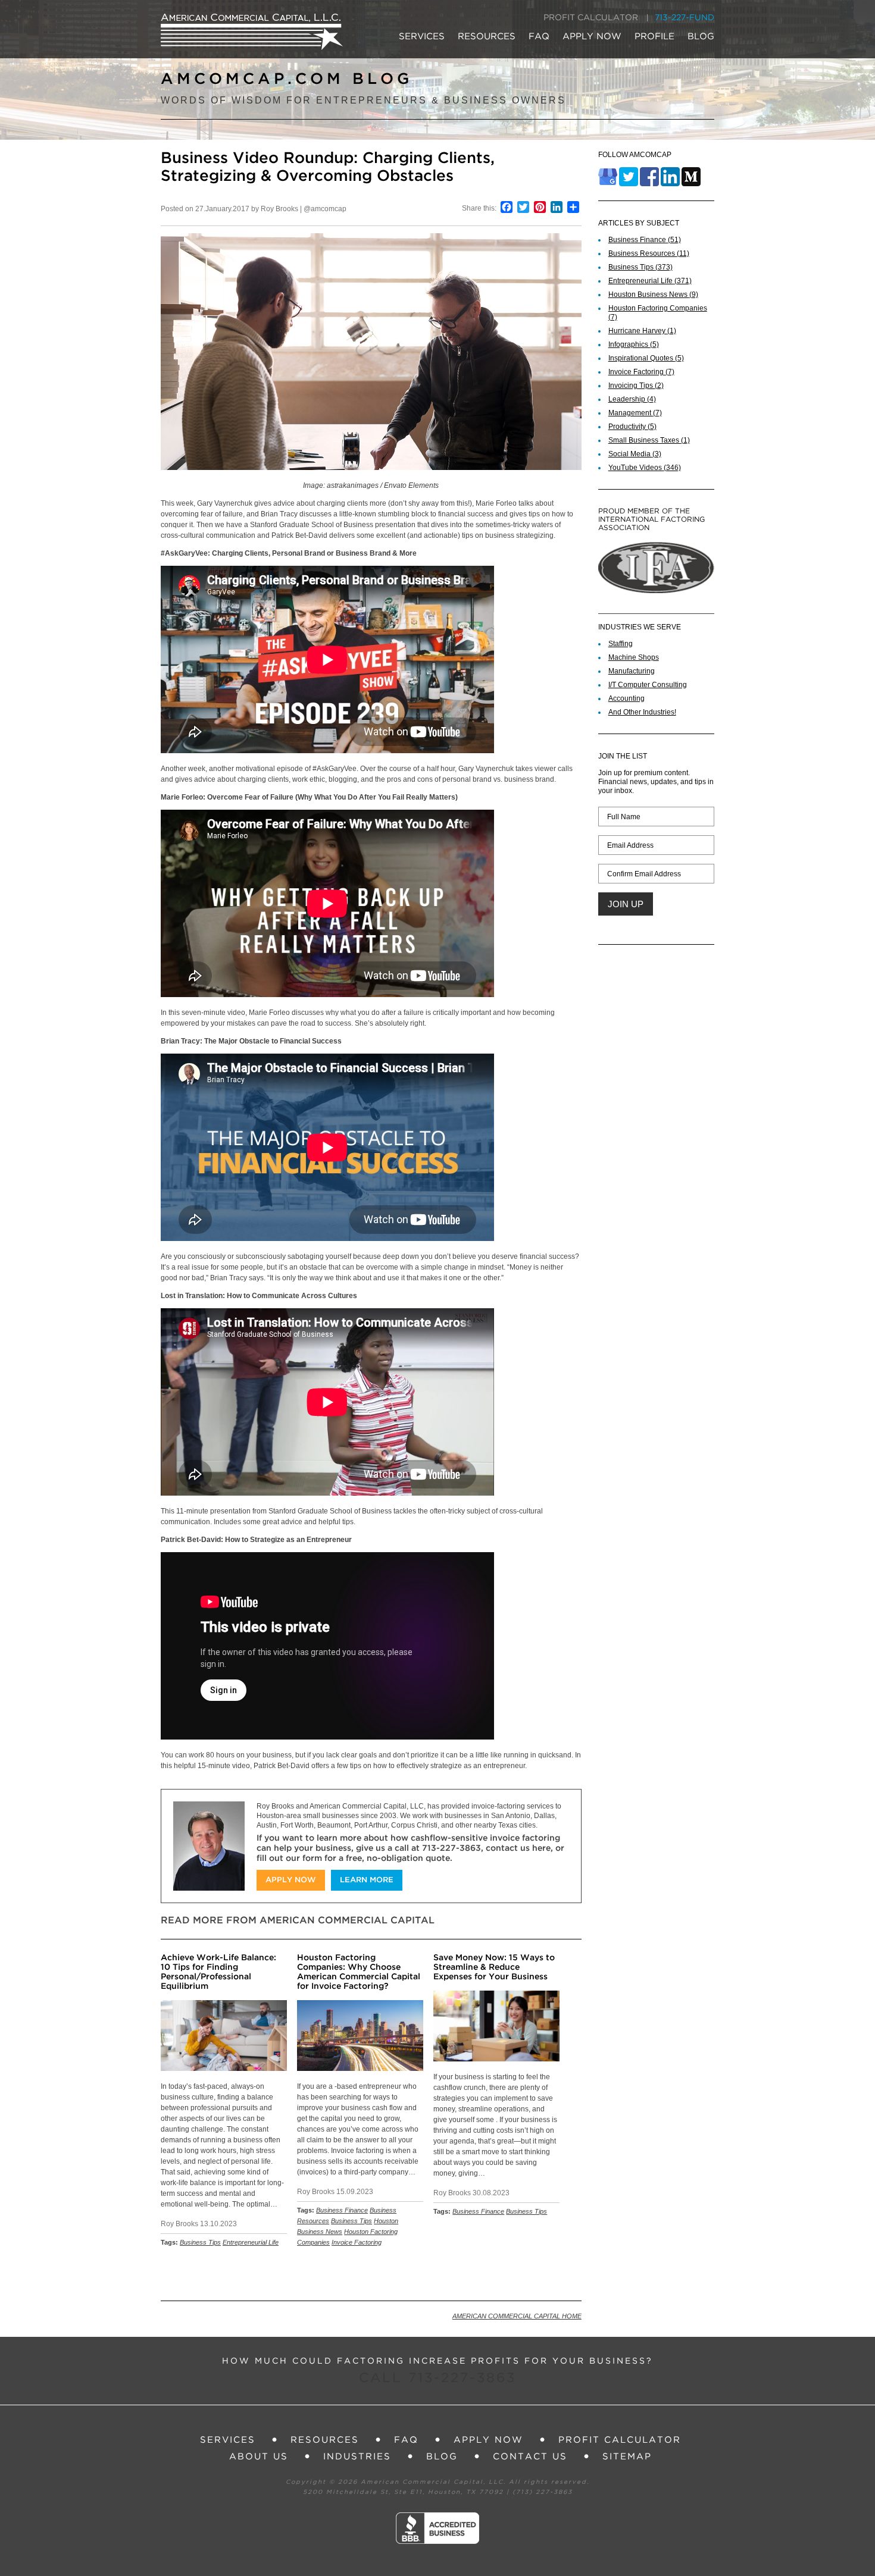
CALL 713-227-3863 (437, 2378)
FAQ (539, 37)
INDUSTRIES (357, 2457)
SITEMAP (627, 2457)
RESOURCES (487, 37)
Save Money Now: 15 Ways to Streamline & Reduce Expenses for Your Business (494, 1967)
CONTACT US (530, 2457)
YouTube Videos (645, 468)
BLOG (701, 37)
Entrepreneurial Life (251, 2242)
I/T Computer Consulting (648, 685)
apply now (291, 1880)
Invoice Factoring (357, 2242)
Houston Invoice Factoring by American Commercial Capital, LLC (252, 32)
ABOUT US (259, 2457)
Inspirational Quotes (646, 358)
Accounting (626, 698)
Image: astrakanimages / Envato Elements (371, 485)
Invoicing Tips (636, 386)
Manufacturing (632, 671)
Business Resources (649, 253)
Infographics (634, 344)
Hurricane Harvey (642, 331)
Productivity (632, 427)
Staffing (621, 644)
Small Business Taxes (649, 440)
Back (567, 2273)
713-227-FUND (685, 18)
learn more (367, 1880)
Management (635, 413)
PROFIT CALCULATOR (591, 18)
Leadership (632, 399)
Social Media (635, 454)
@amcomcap (325, 209)
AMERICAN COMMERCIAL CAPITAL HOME (517, 2316)
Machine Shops (634, 657)
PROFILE (654, 37)
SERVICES (422, 37)
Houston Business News (653, 294)
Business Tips (200, 2242)
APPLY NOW (592, 37)
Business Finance (342, 2210)
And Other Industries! (642, 712)
